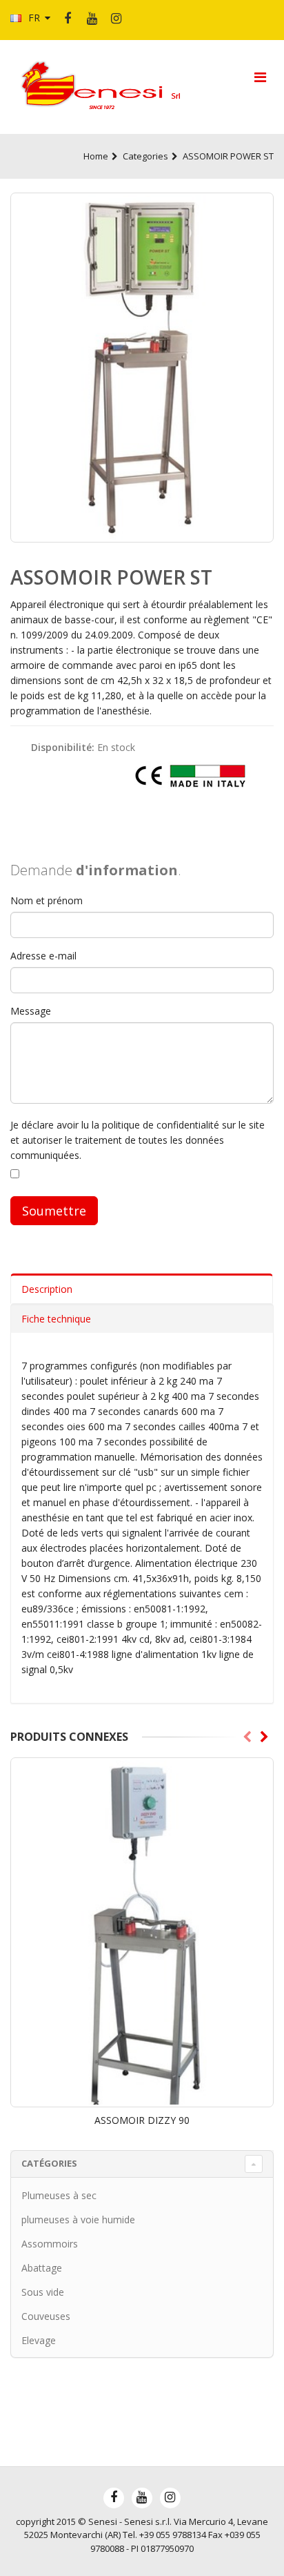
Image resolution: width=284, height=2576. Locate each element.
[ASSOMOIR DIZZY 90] (142, 1932)
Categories (145, 156)
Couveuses (46, 2316)
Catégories (49, 2163)
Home (96, 156)
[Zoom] (142, 368)
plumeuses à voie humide (78, 2219)
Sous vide (43, 2292)
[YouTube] (92, 19)
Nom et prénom (47, 900)
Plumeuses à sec (59, 2195)
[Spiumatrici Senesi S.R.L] (105, 86)
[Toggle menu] (260, 77)
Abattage (42, 2268)
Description (47, 1289)
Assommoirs (50, 2244)
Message (31, 1011)
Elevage (39, 2340)
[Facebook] (68, 19)
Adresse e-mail (43, 956)
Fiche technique (56, 1319)
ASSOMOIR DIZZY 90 (142, 2120)
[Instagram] (116, 19)
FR (34, 18)
